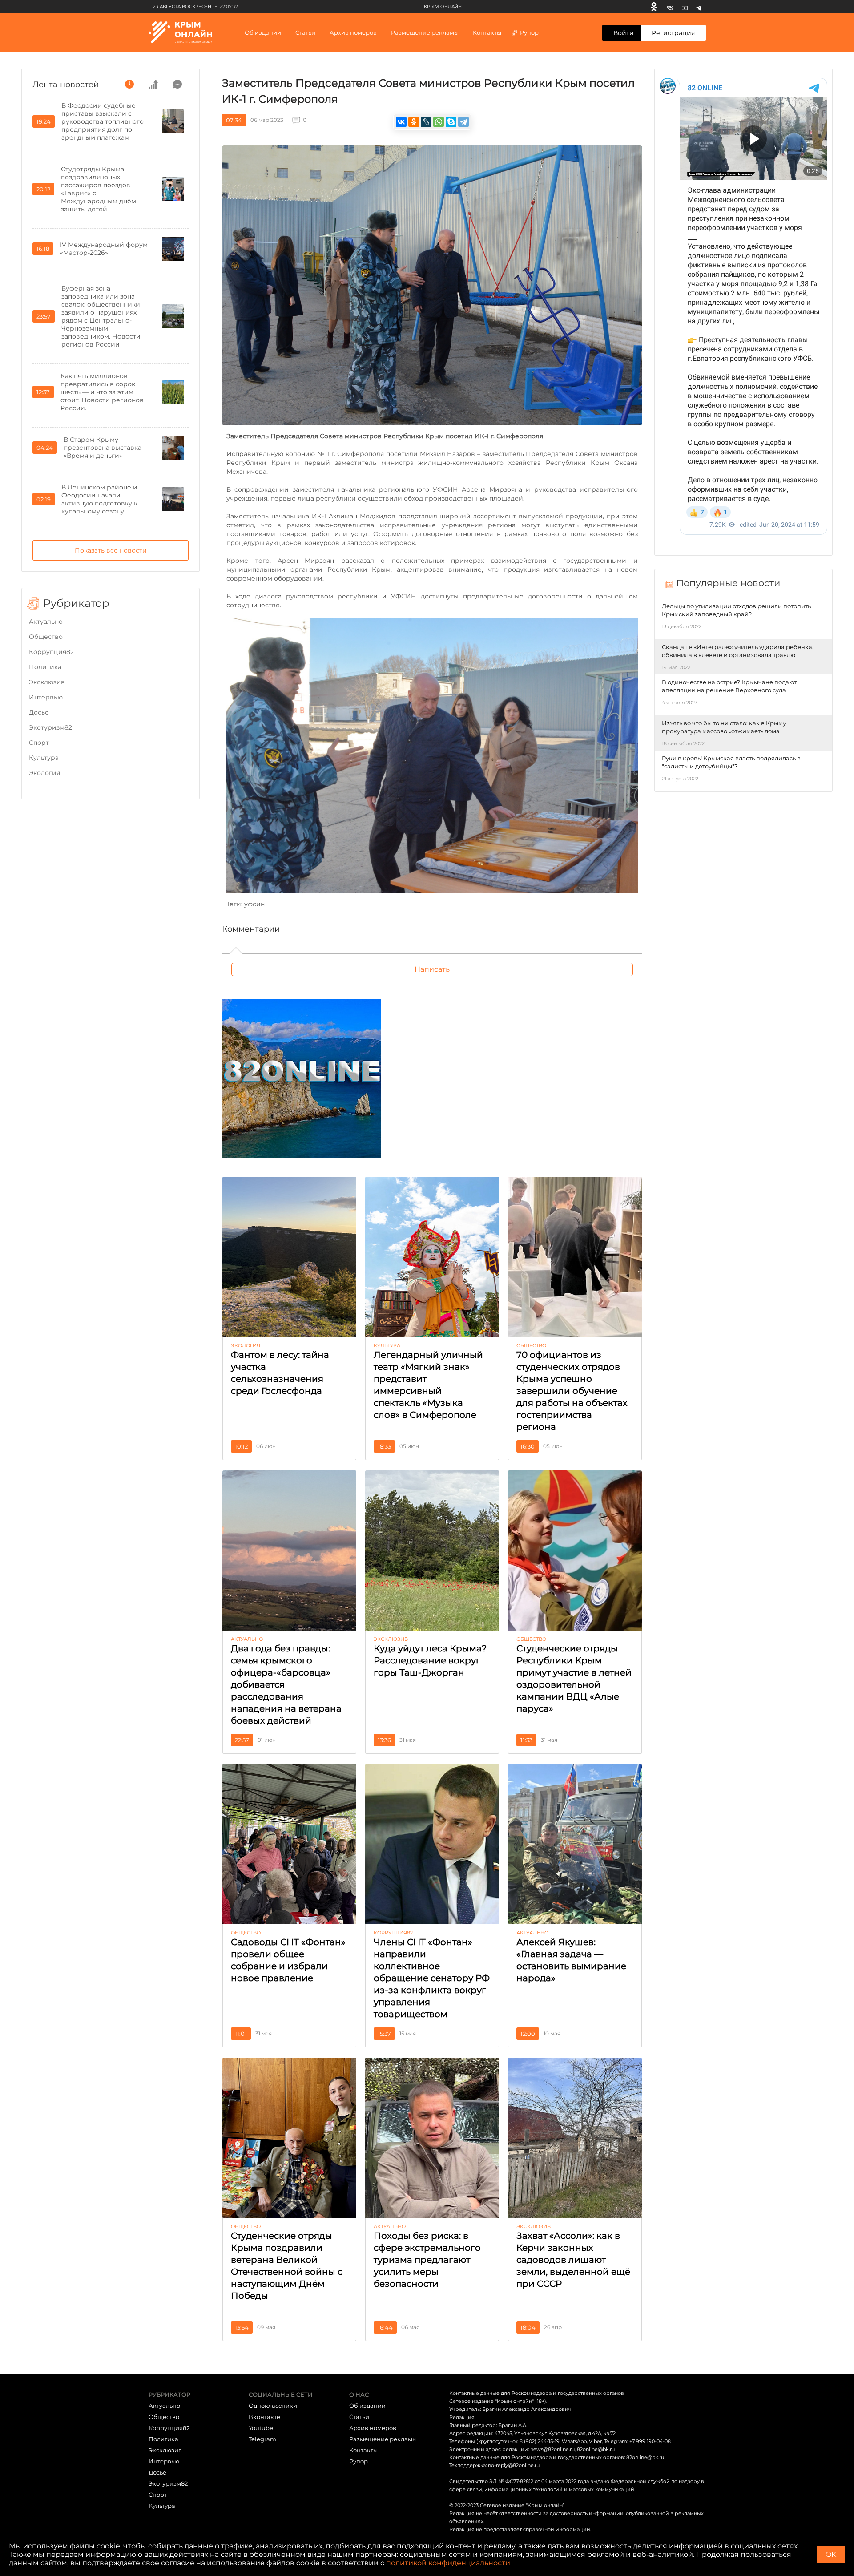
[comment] (177, 84)
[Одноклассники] (654, 7)
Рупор (529, 32)
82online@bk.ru (596, 2449)
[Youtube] (685, 7)
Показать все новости (111, 550)
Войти (624, 33)
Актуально (46, 622)
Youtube (261, 2428)
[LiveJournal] (426, 122)
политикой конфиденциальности (448, 2563)
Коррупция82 (51, 652)
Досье (39, 712)
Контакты (487, 32)
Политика (45, 667)
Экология (44, 773)
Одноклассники (273, 2406)
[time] (129, 84)
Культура (44, 758)
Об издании (263, 32)
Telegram (262, 2439)
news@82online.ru (552, 2449)
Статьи (359, 2417)
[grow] (153, 84)
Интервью (46, 697)
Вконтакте (264, 2417)
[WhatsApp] (439, 122)
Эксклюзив (47, 682)
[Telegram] (699, 7)
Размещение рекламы (425, 32)
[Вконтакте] (670, 7)
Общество (46, 637)
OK (831, 2554)
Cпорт (39, 743)
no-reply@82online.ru (514, 2465)
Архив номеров (373, 2428)
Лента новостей (66, 85)
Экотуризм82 (50, 727)
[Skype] (451, 122)
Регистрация (673, 33)
